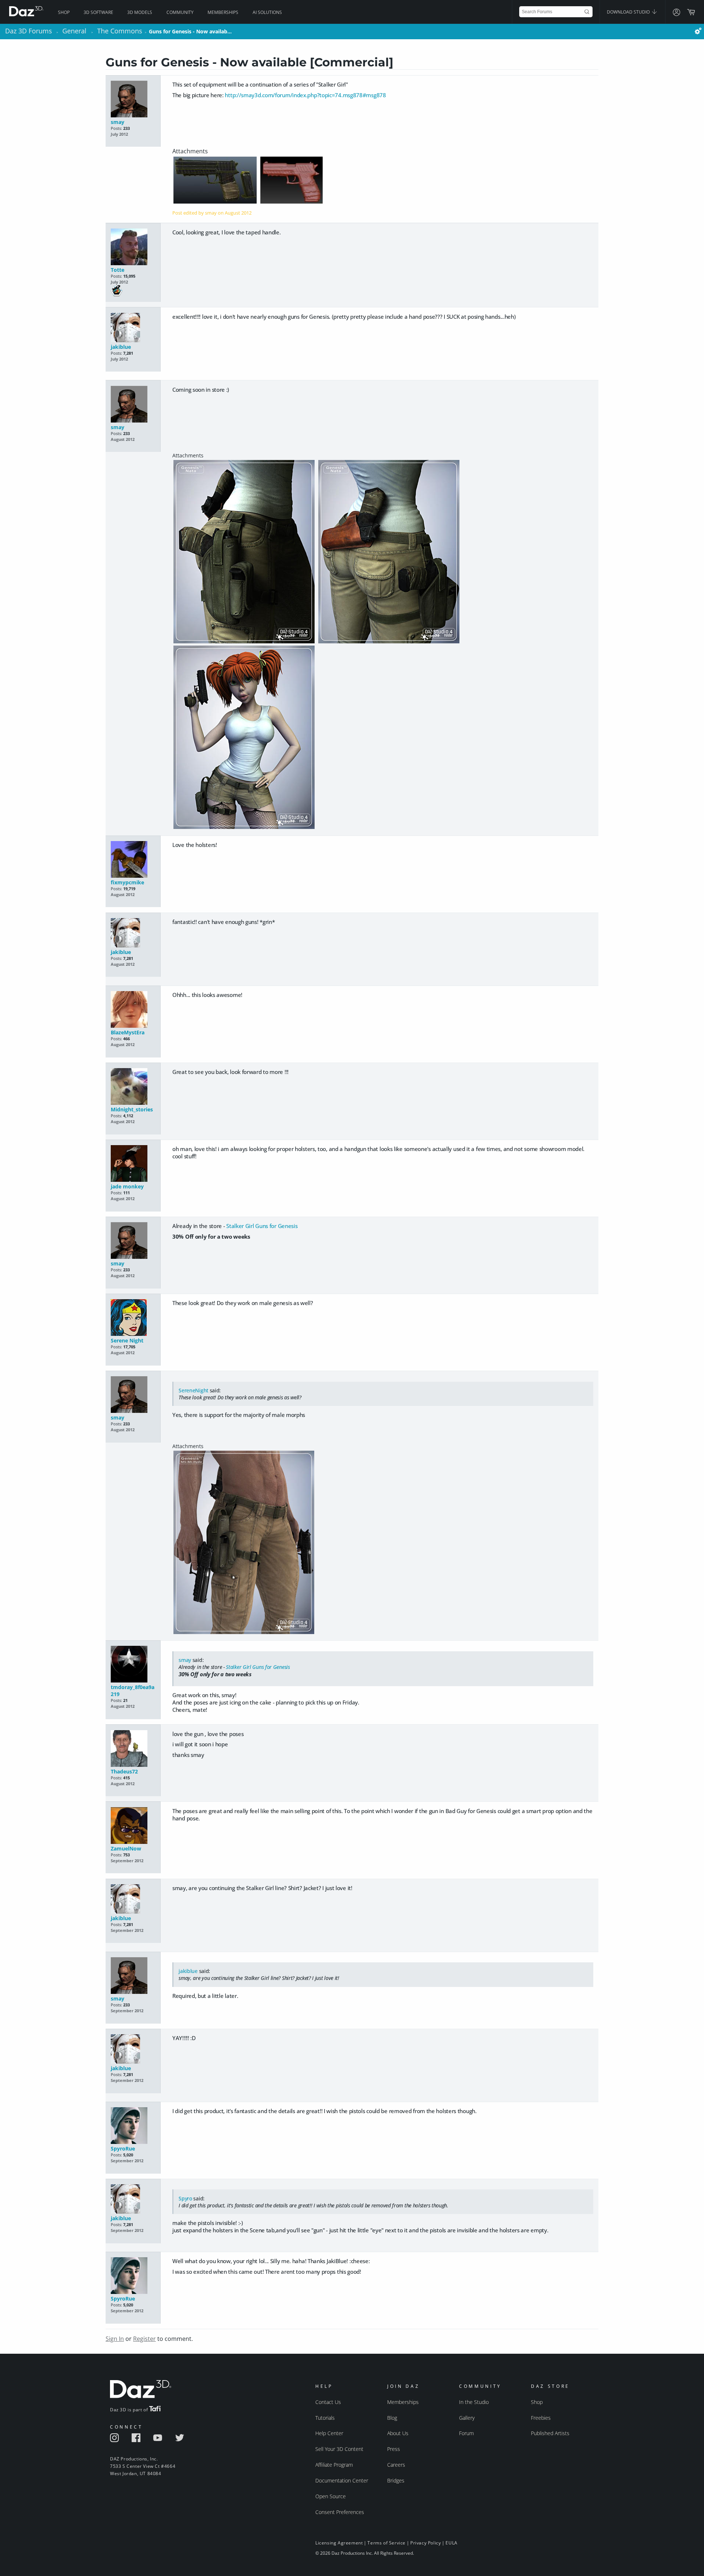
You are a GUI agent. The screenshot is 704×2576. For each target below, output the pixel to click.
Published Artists (550, 2433)
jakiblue (121, 347)
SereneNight (193, 1390)
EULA (451, 2543)
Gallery (467, 2418)
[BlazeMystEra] (133, 1010)
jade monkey (127, 1186)
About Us (398, 2433)
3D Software (98, 12)
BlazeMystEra (128, 1032)
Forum (466, 2433)
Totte (118, 270)
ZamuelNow (126, 1848)
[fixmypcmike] (133, 860)
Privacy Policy (426, 2543)
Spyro (185, 2198)
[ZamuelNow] (133, 1826)
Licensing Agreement (339, 2543)
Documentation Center (342, 2480)
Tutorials (325, 2418)
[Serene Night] (133, 1318)
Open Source (331, 2496)
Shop (64, 12)
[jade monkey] (133, 1164)
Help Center (329, 2433)
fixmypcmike (127, 882)
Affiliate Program (334, 2465)
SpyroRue (123, 2149)
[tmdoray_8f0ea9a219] (133, 1665)
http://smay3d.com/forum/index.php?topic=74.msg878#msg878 (305, 95)
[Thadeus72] (133, 1749)
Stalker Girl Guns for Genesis (262, 1226)
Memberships (223, 12)
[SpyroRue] (133, 2126)
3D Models (140, 12)
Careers (396, 2465)
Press (394, 2449)
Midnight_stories (132, 1109)
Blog (392, 2418)
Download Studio (629, 12)
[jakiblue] (133, 328)
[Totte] (133, 247)
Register (144, 2339)
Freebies (541, 2418)
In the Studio (474, 2402)
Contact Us (328, 2402)
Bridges (396, 2480)
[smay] (133, 100)
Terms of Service (386, 2543)
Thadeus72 (124, 1771)
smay (118, 122)
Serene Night (127, 1340)
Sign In (115, 2339)
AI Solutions (267, 12)
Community (180, 12)
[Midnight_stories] (133, 1087)
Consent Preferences (340, 2512)
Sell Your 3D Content (339, 2449)
